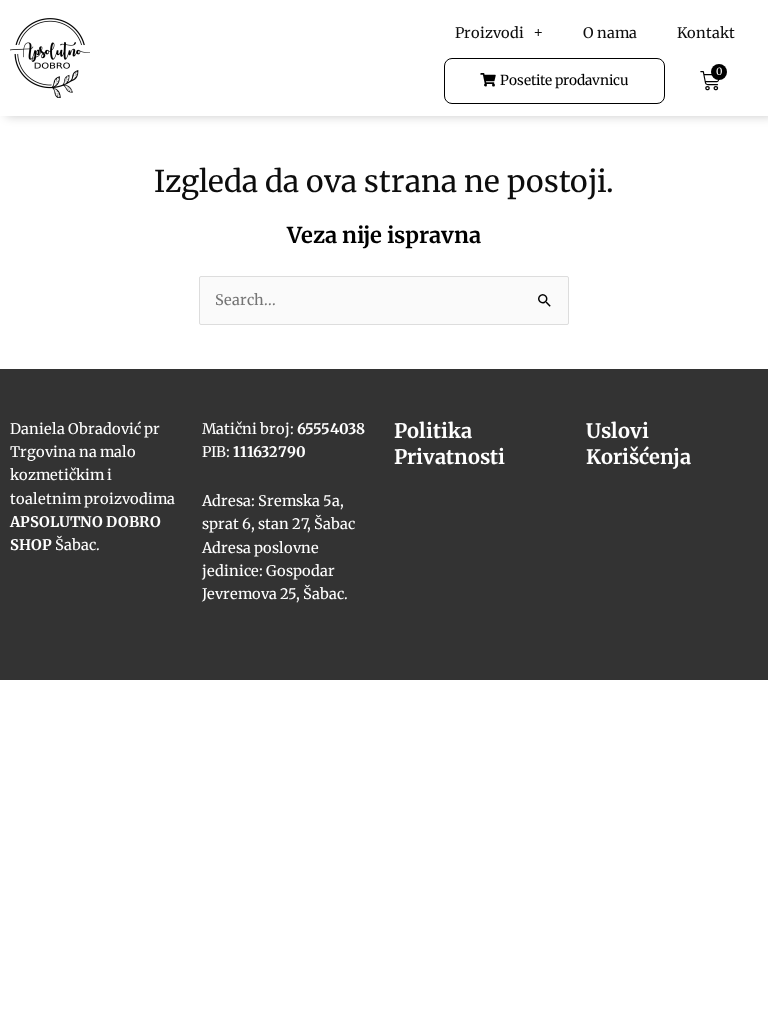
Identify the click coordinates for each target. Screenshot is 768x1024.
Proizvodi (489, 33)
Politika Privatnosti (449, 443)
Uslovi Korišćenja (638, 443)
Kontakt (706, 33)
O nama (610, 33)
